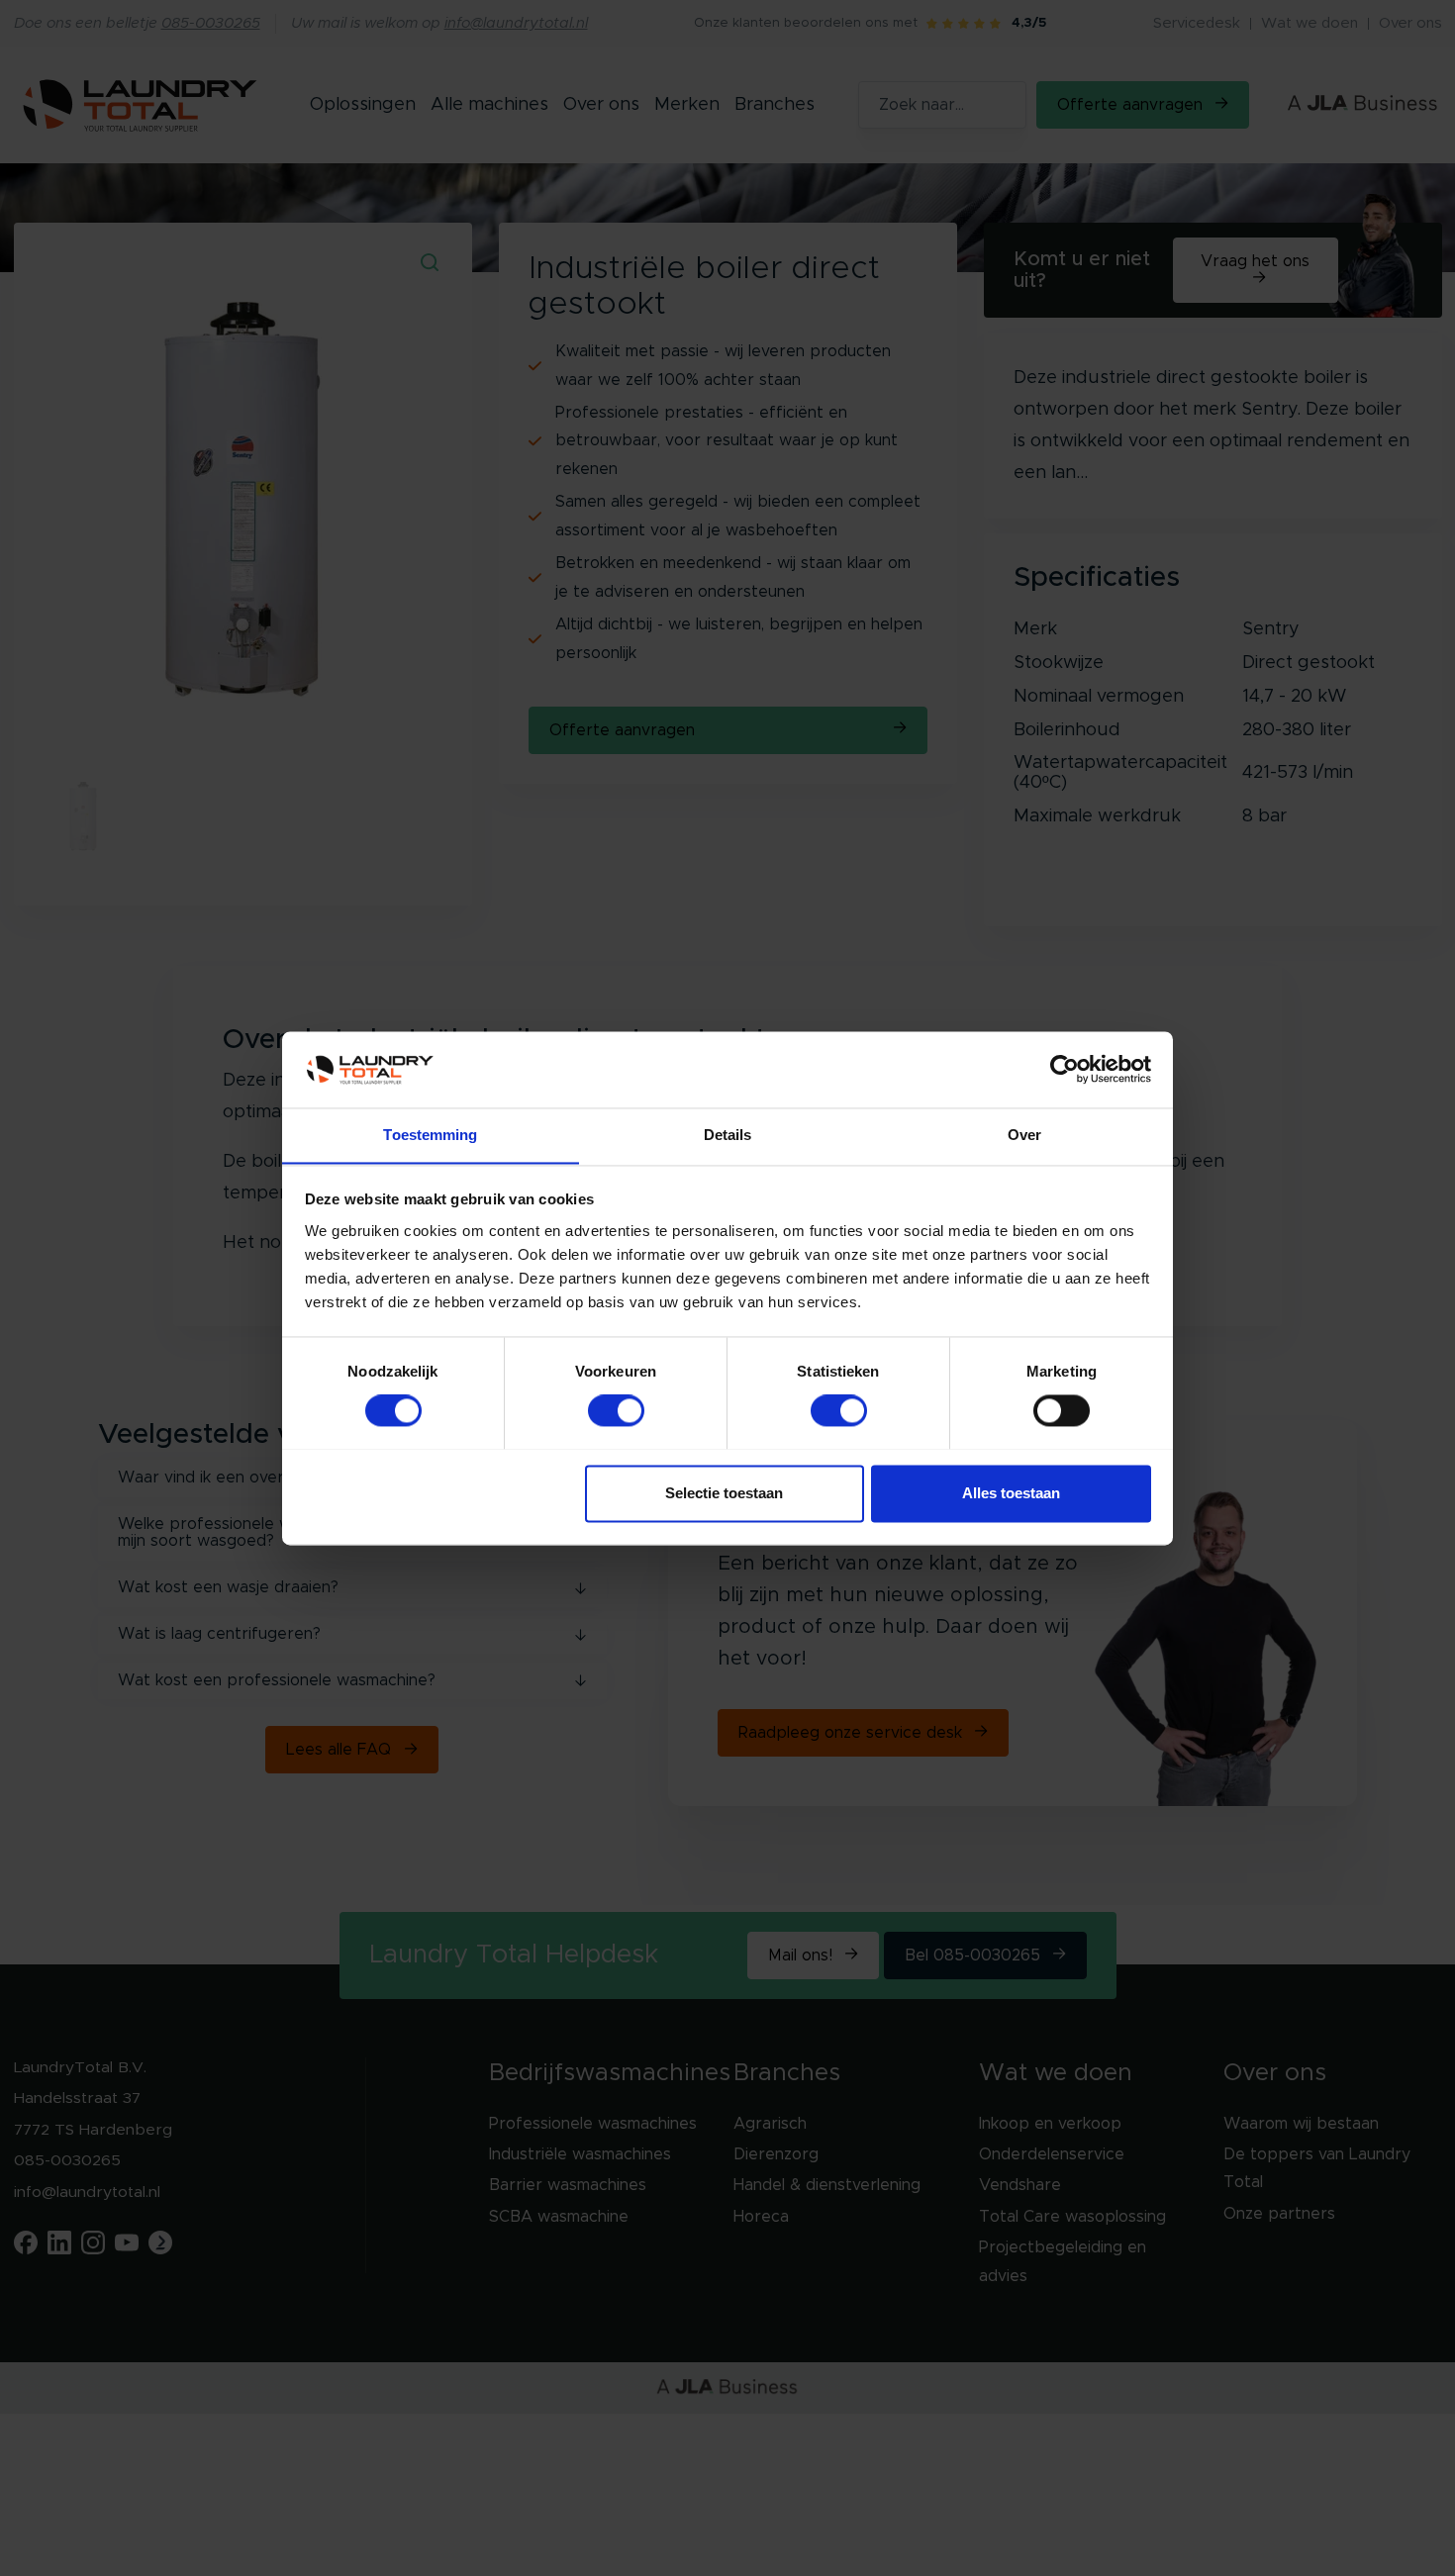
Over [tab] (1024, 1135)
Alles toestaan (1011, 1493)
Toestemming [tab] (430, 1135)
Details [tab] (728, 1135)
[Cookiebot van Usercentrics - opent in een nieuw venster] (1065, 1069)
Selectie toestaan (724, 1493)
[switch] (616, 1410)
